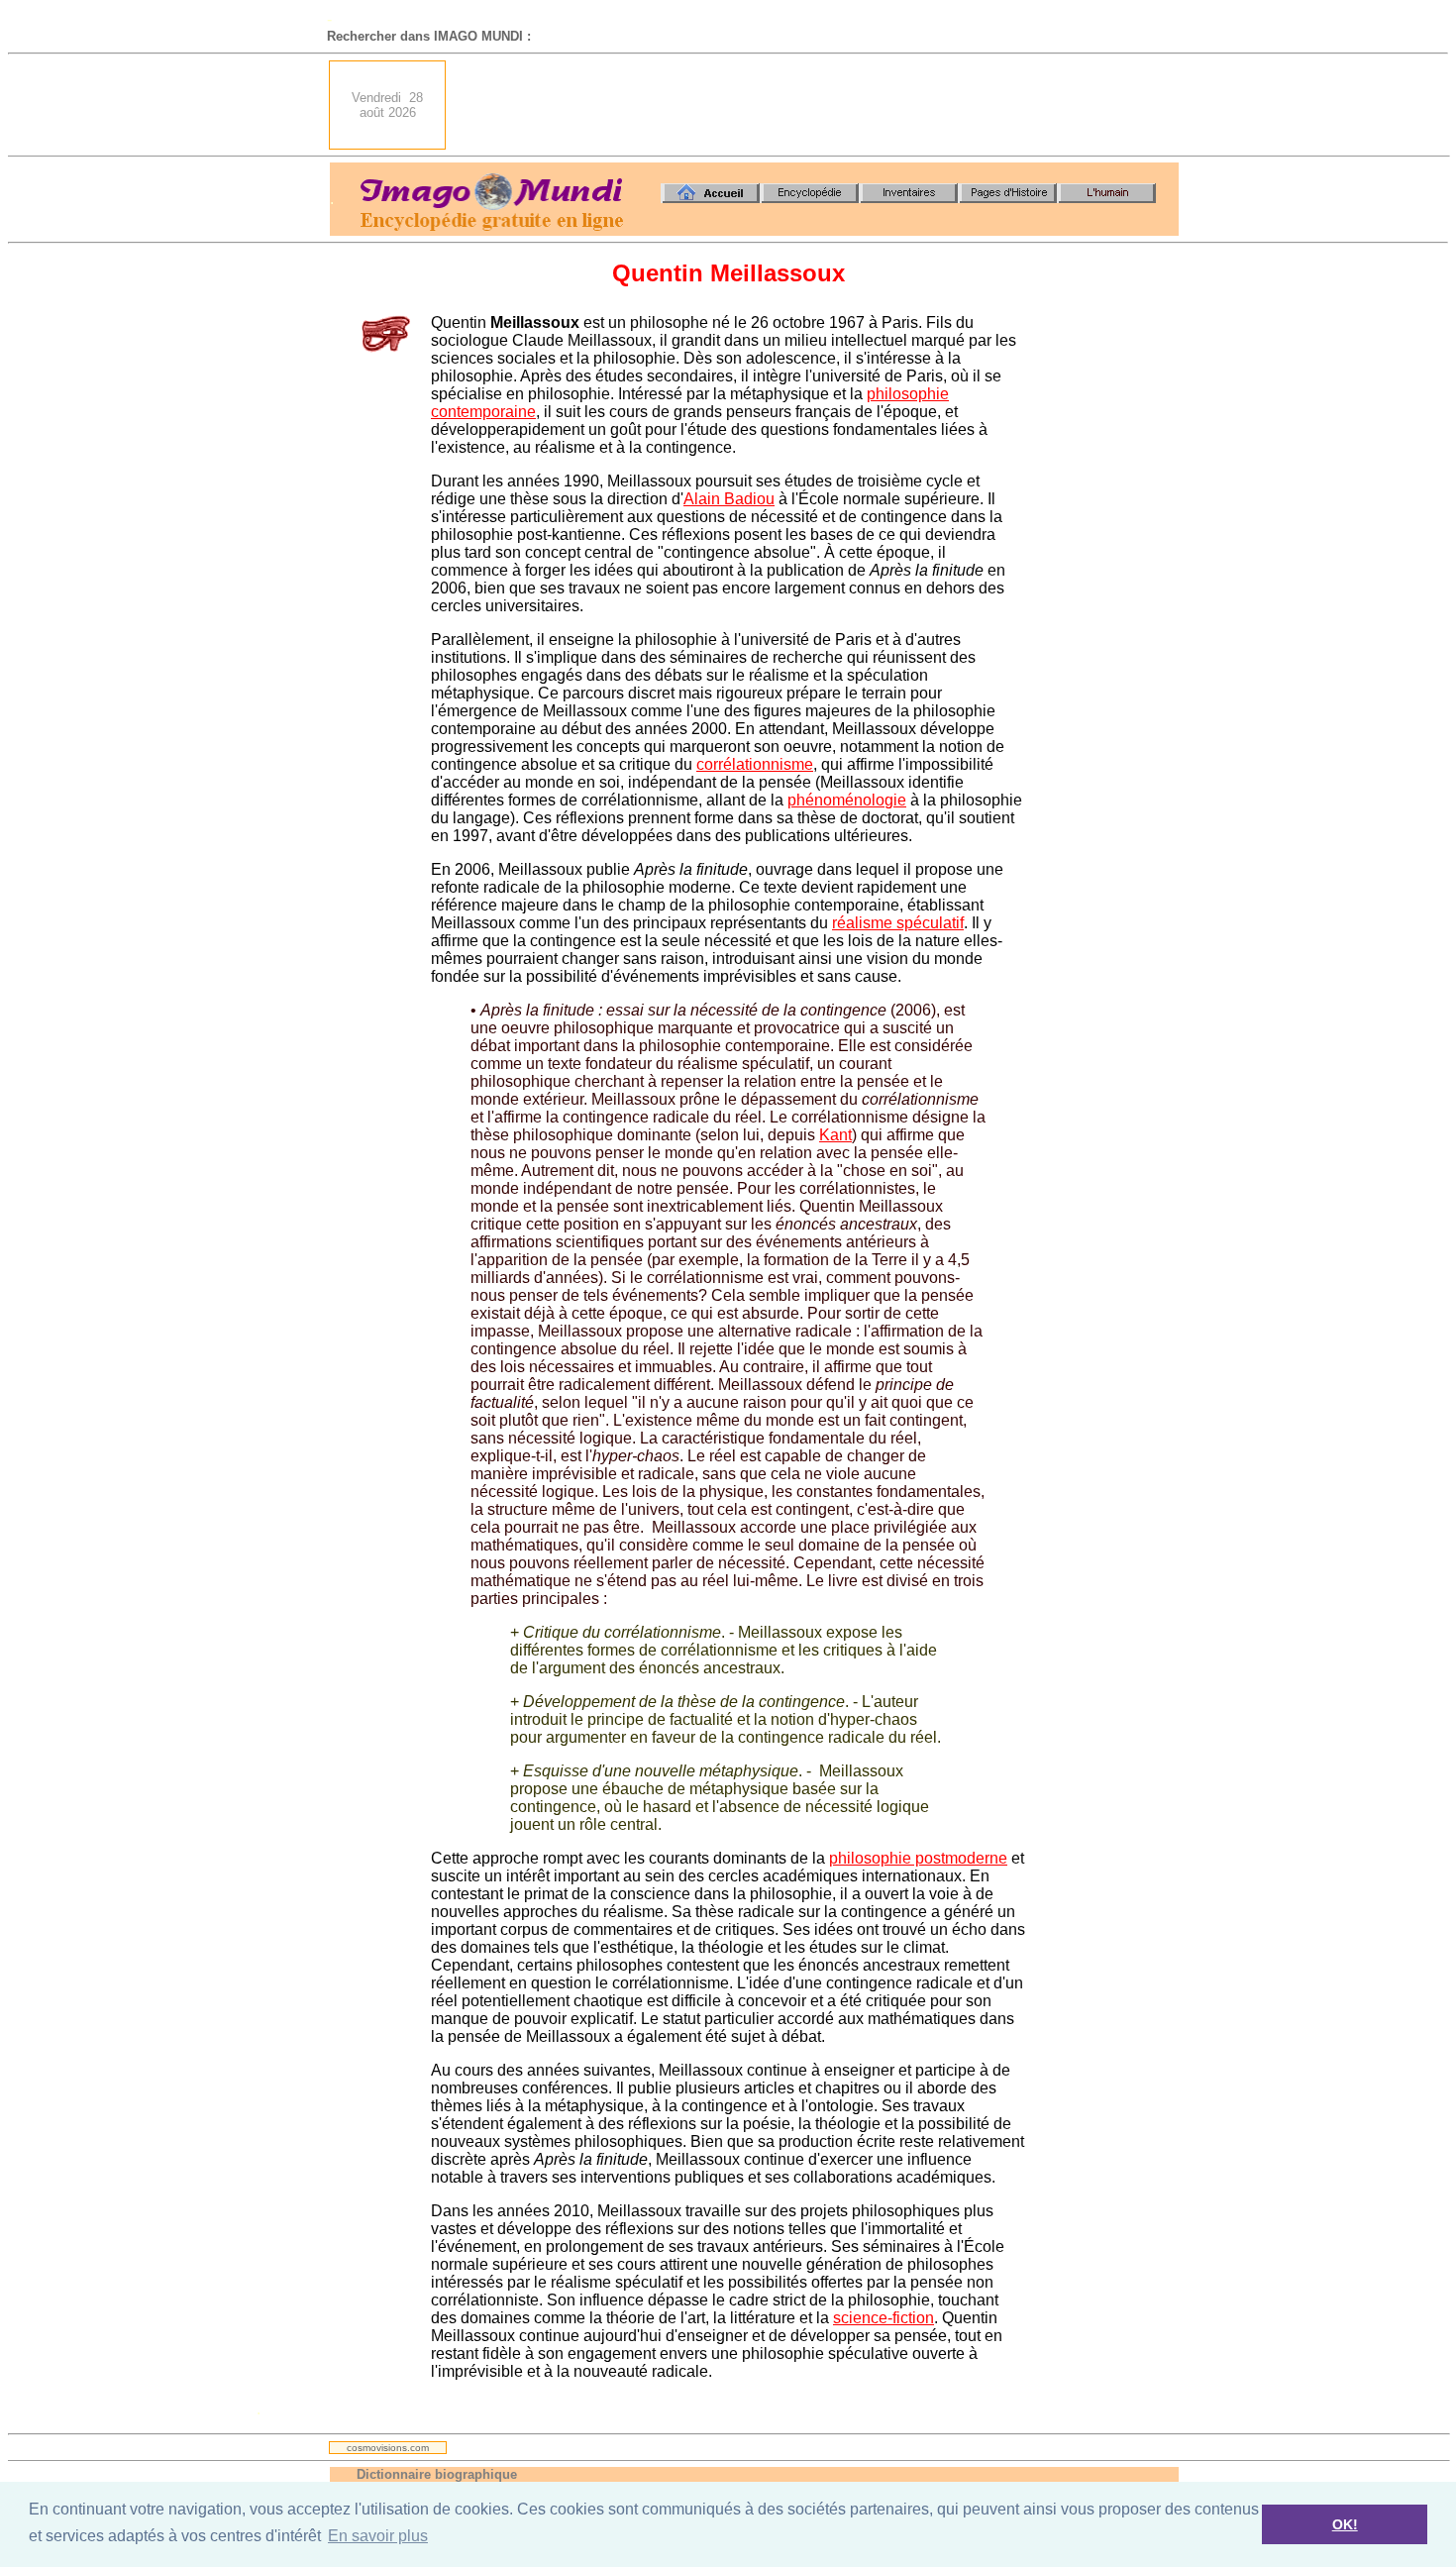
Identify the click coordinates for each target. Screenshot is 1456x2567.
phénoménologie (847, 800)
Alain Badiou (729, 499)
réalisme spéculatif (898, 923)
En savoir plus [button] (378, 2536)
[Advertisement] (818, 105)
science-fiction (884, 2318)
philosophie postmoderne (918, 1858)
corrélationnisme (755, 764)
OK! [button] (1345, 2524)
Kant (835, 1135)
